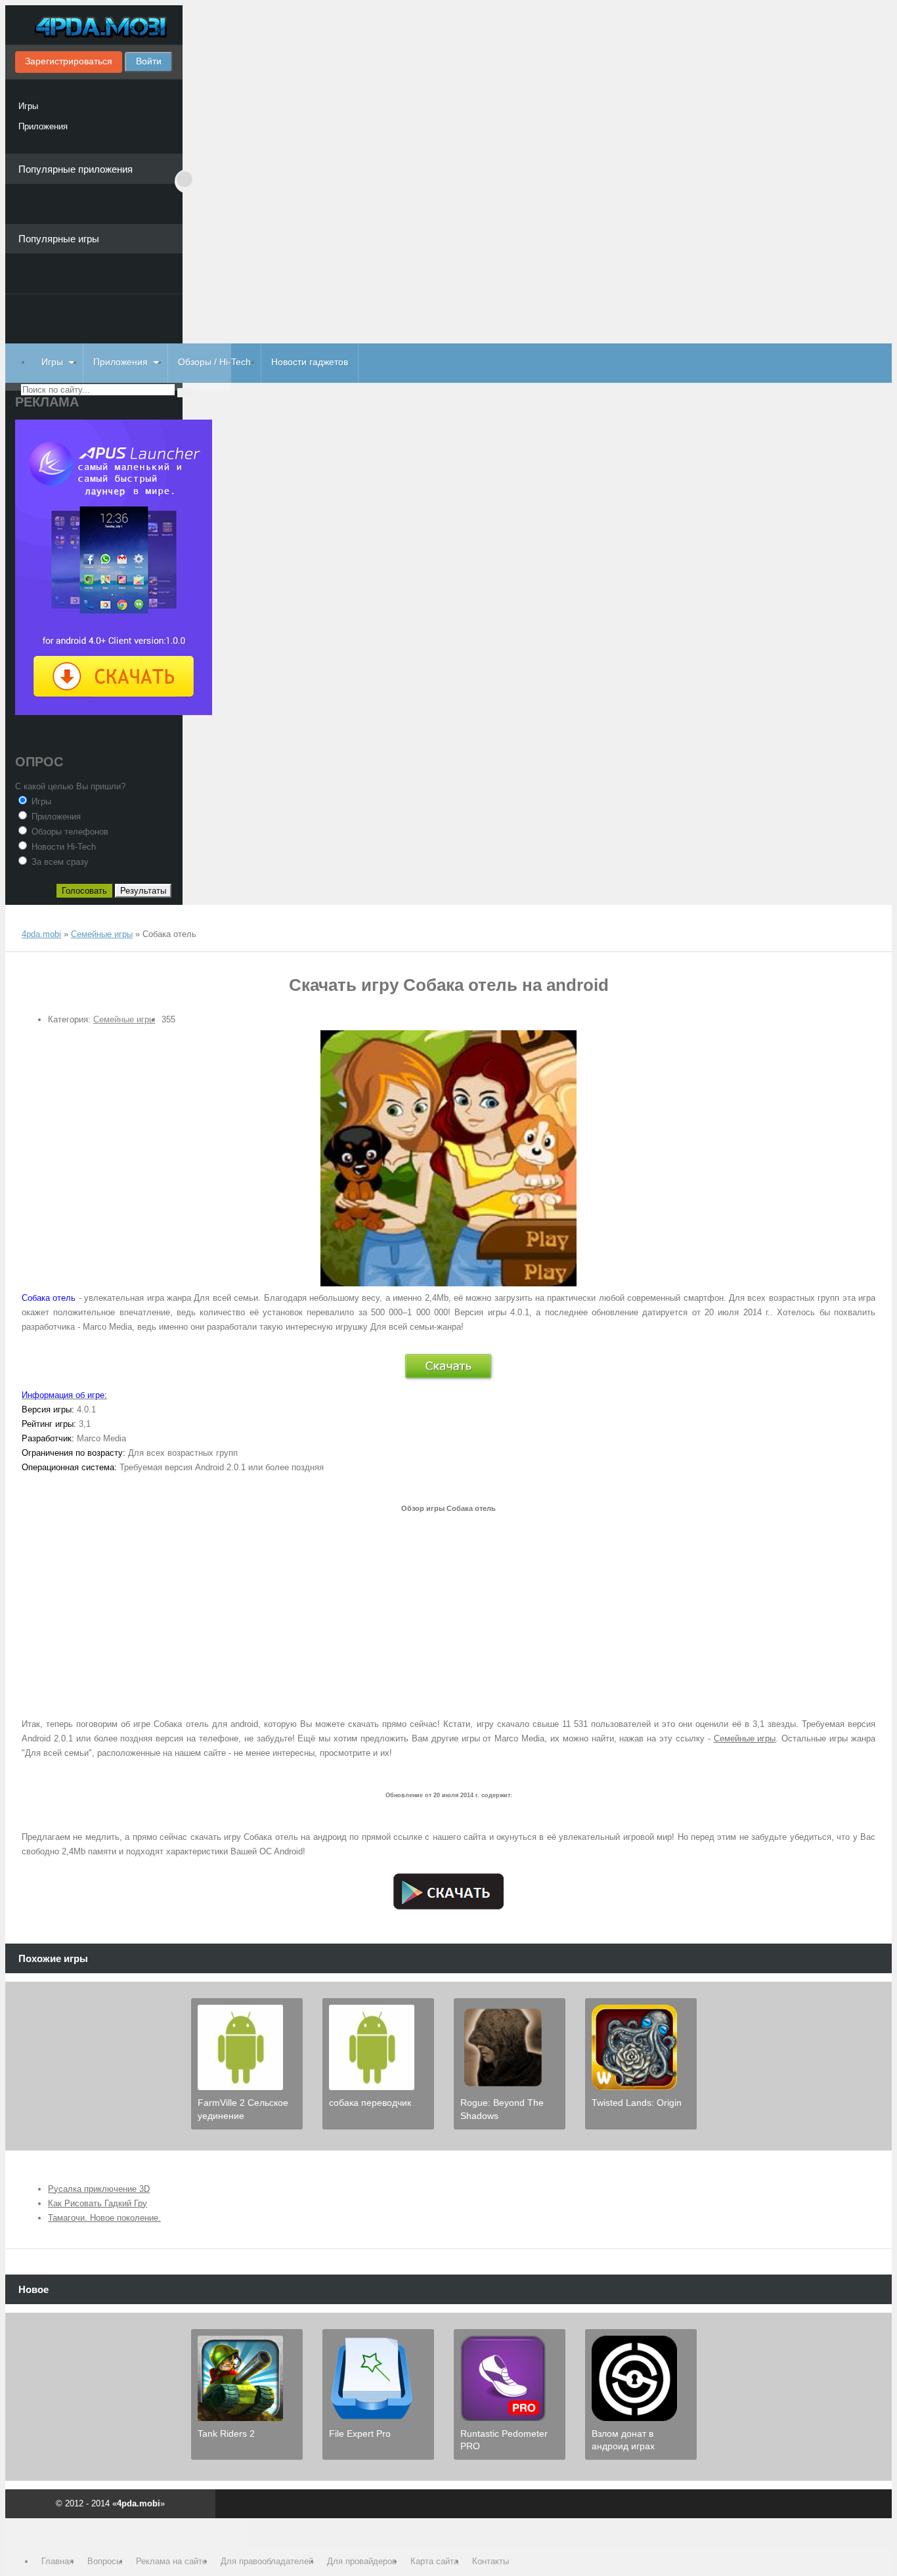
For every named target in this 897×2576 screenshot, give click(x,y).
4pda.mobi (94, 28)
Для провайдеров (362, 2561)
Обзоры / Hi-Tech (214, 362)
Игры (28, 106)
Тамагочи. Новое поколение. (104, 2218)
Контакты (491, 2561)
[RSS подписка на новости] (27, 922)
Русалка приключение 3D (99, 2189)
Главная (57, 2561)
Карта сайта (434, 2561)
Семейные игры (124, 1019)
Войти (149, 61)
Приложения (43, 126)
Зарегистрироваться (69, 61)
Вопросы (105, 2561)
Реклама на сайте (171, 2561)
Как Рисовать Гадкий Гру (98, 2203)
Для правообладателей (267, 2561)
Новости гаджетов (310, 362)
